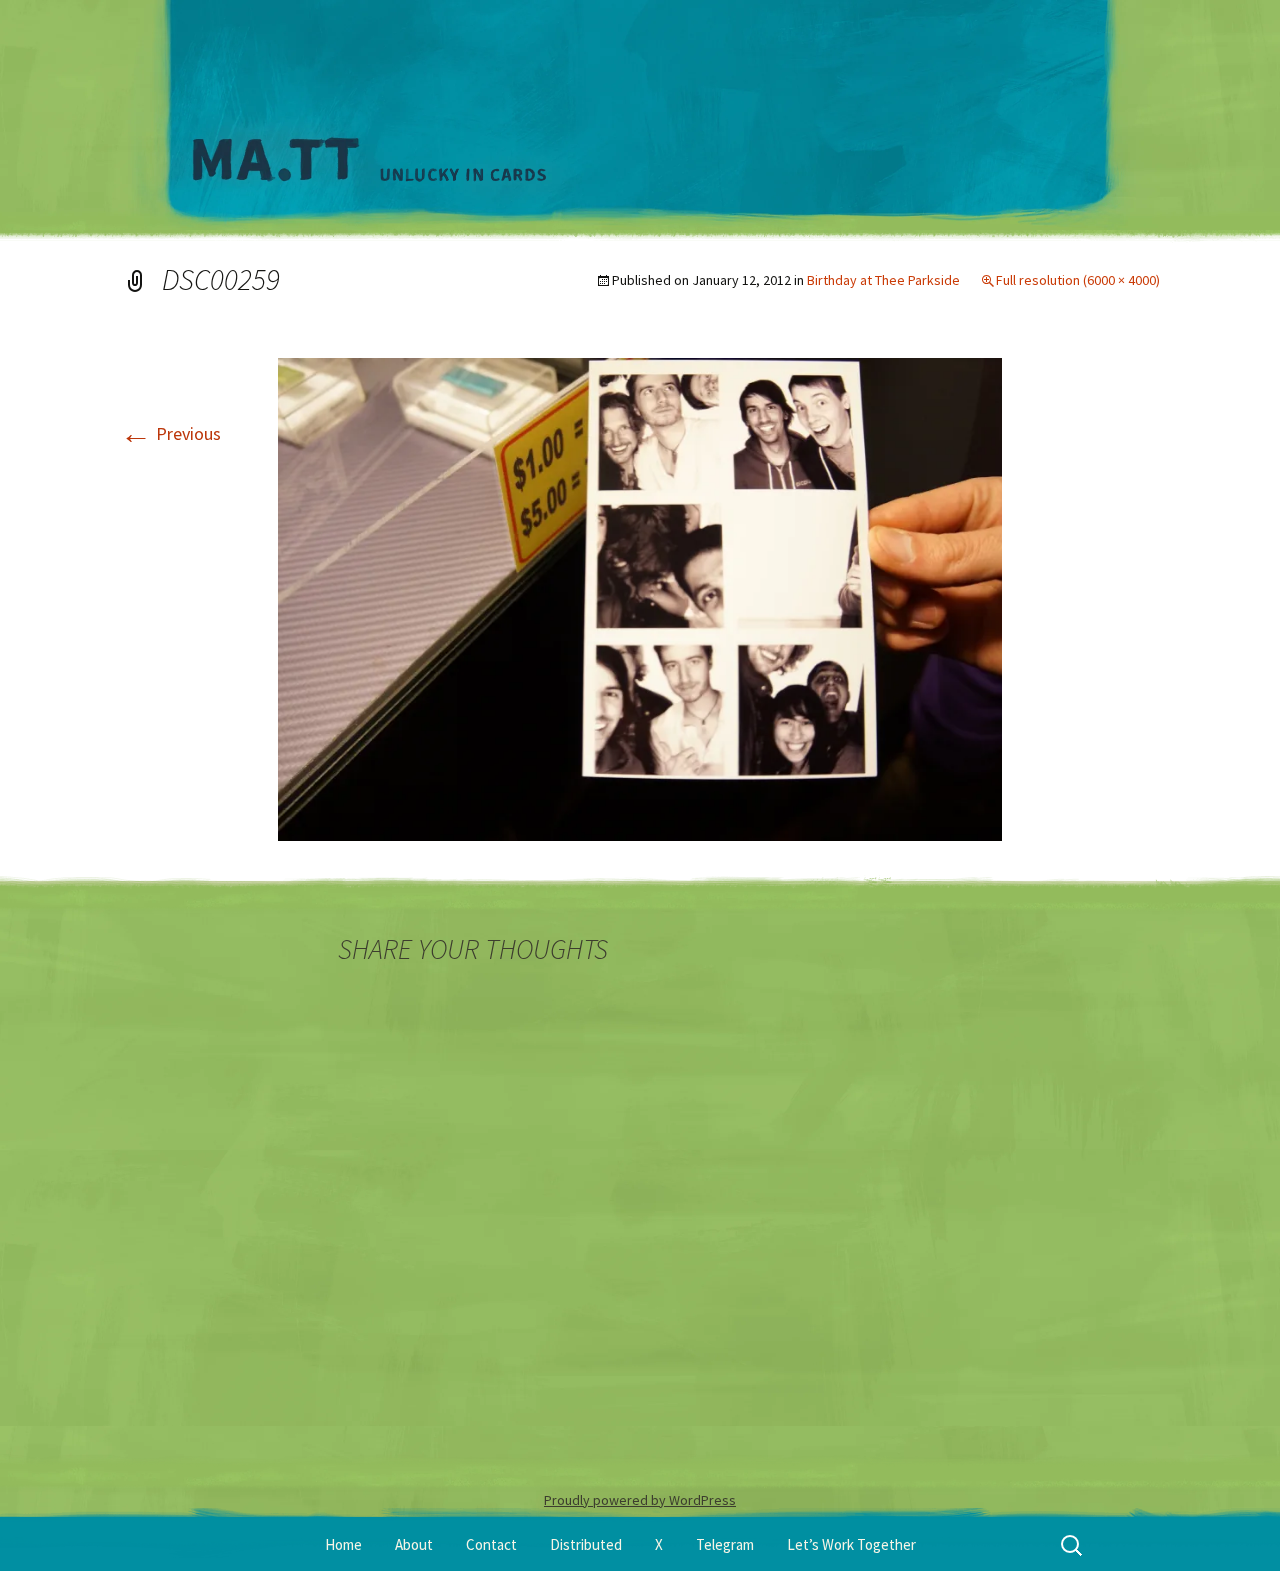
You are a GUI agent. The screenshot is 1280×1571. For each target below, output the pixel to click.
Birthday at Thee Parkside (883, 280)
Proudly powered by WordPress (640, 1500)
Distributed (586, 1544)
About (414, 1544)
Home (343, 1544)
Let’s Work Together (851, 1544)
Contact (491, 1544)
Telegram (725, 1544)
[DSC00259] (640, 597)
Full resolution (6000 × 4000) (1078, 280)
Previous (170, 433)
